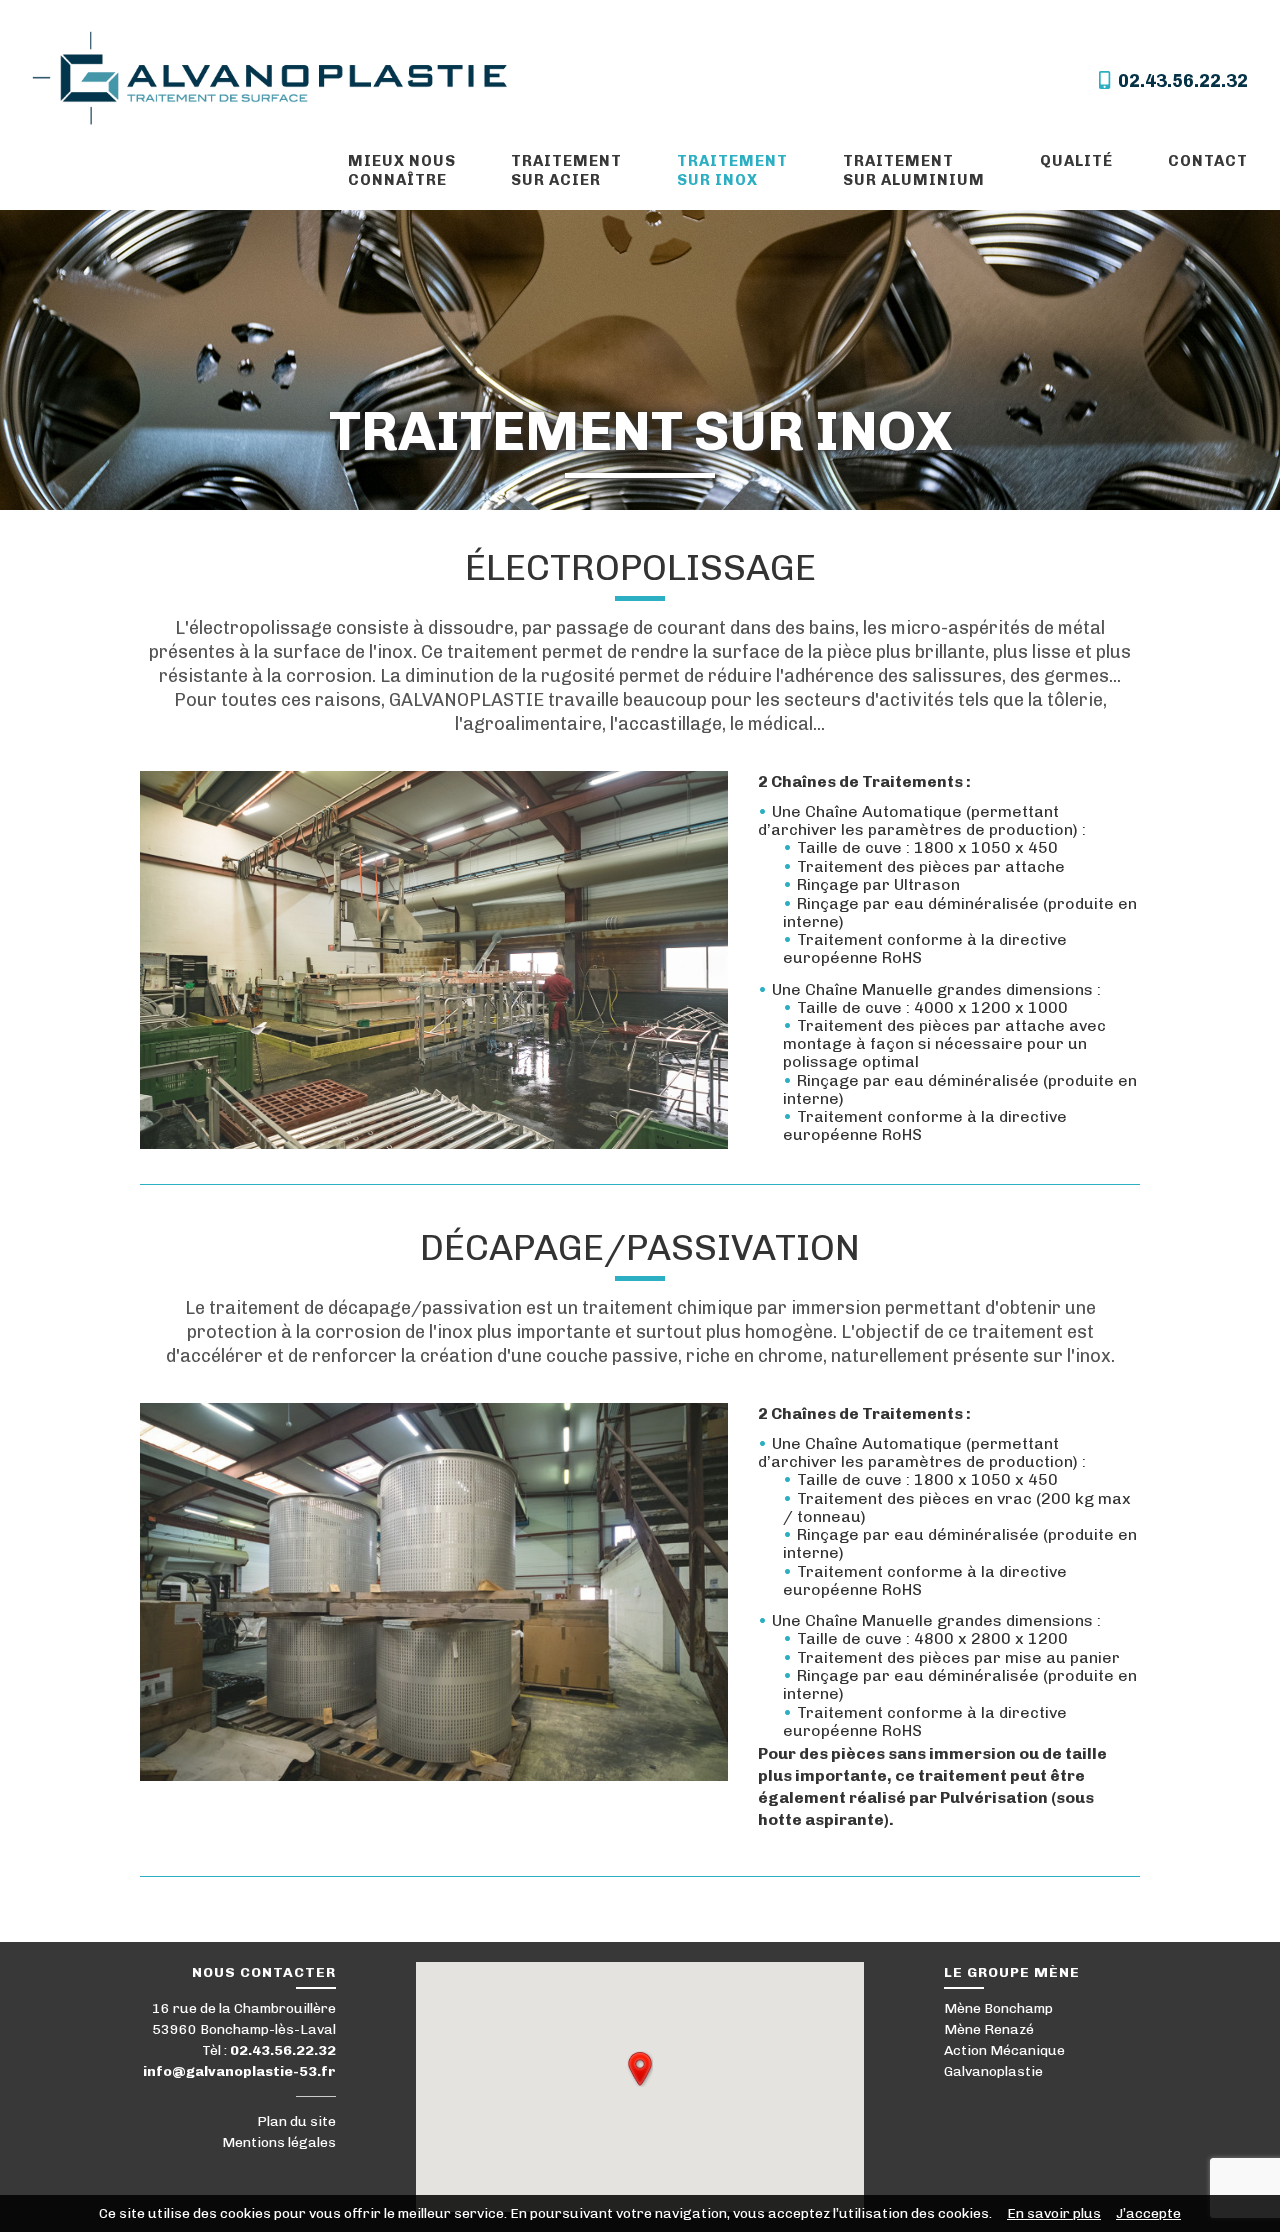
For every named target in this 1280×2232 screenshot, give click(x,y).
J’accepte (1148, 2213)
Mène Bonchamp (998, 2008)
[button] (640, 2069)
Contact (1208, 161)
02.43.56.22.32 (1179, 81)
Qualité (1076, 161)
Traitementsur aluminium (914, 170)
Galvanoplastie (993, 2071)
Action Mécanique (1004, 2050)
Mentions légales (279, 2142)
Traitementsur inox (732, 170)
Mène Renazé (989, 2029)
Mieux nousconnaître (402, 170)
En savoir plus (1054, 2213)
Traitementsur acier (566, 170)
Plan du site (296, 2121)
